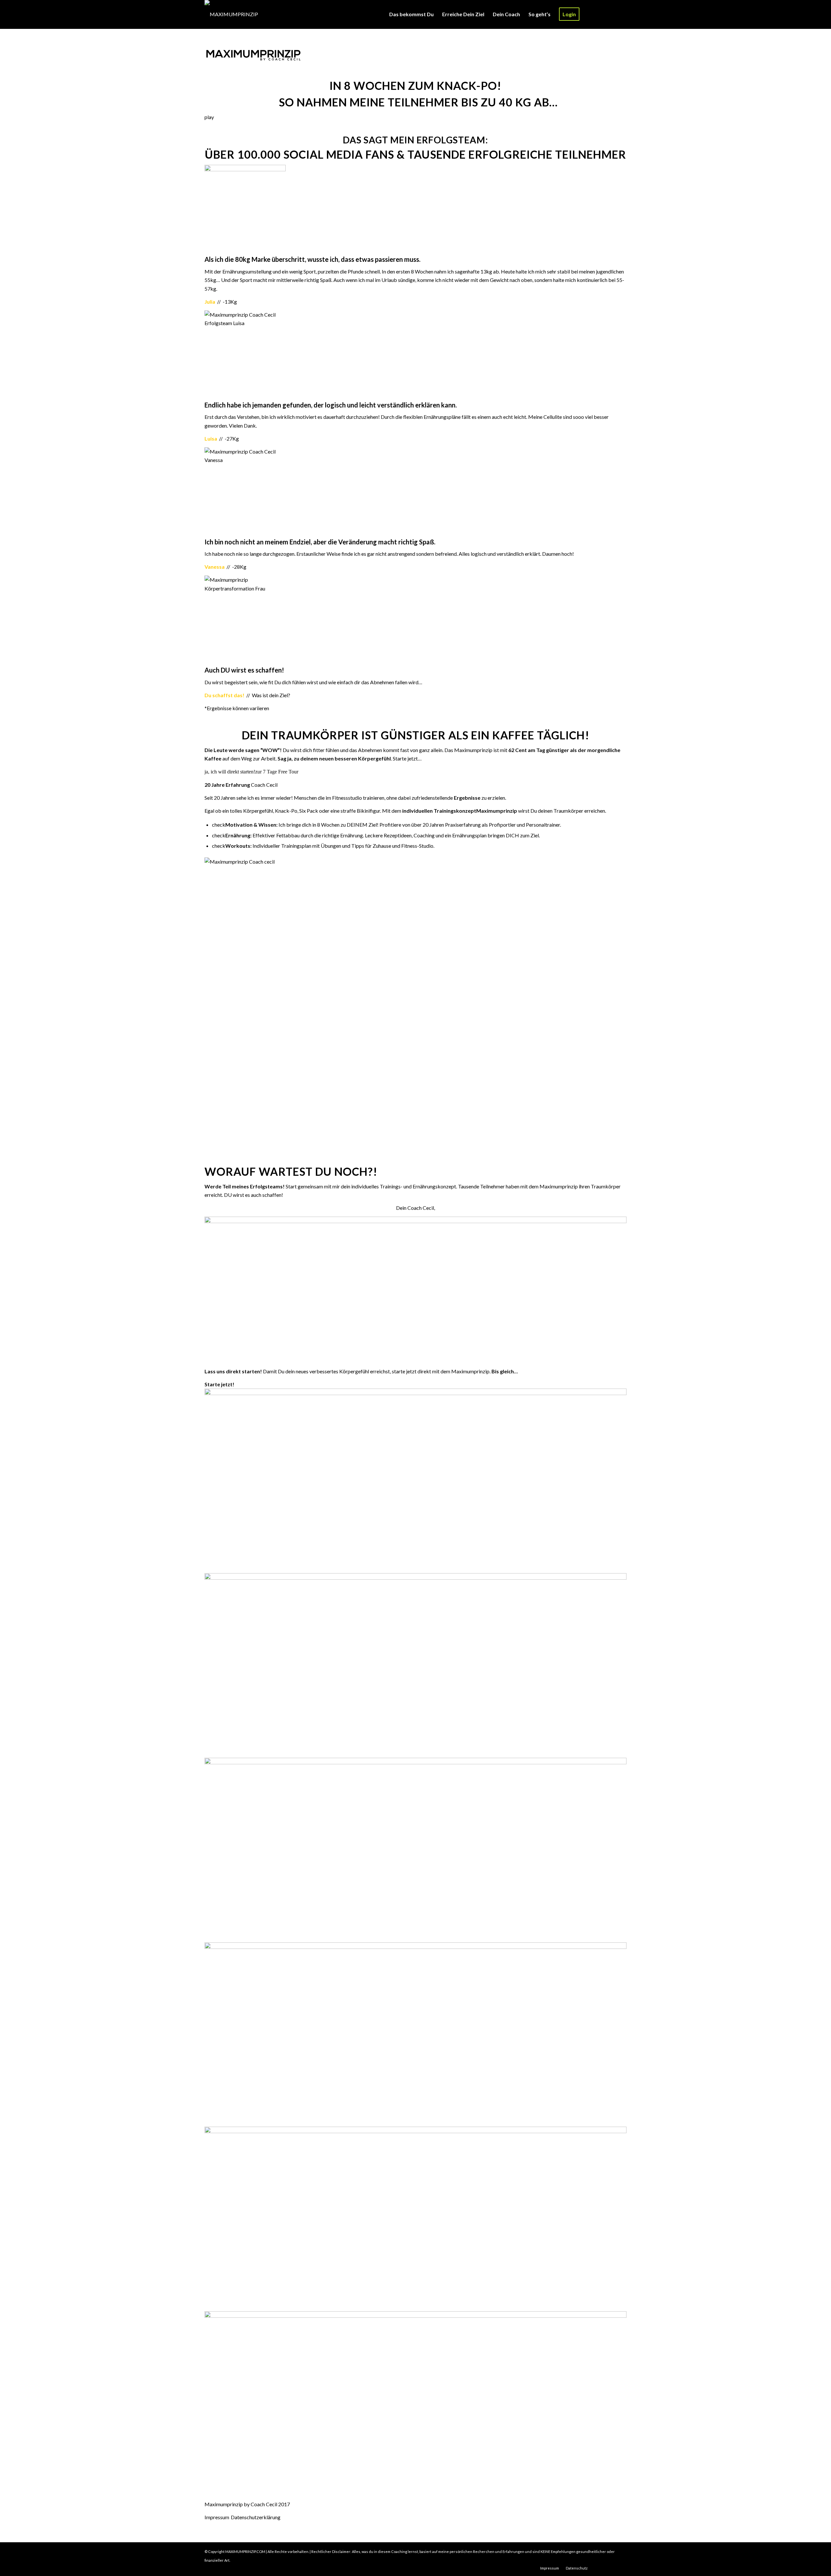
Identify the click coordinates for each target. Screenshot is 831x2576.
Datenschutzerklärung (256, 2517)
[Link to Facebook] (612, 14)
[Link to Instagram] (602, 14)
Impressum (217, 2517)
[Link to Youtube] (622, 14)
